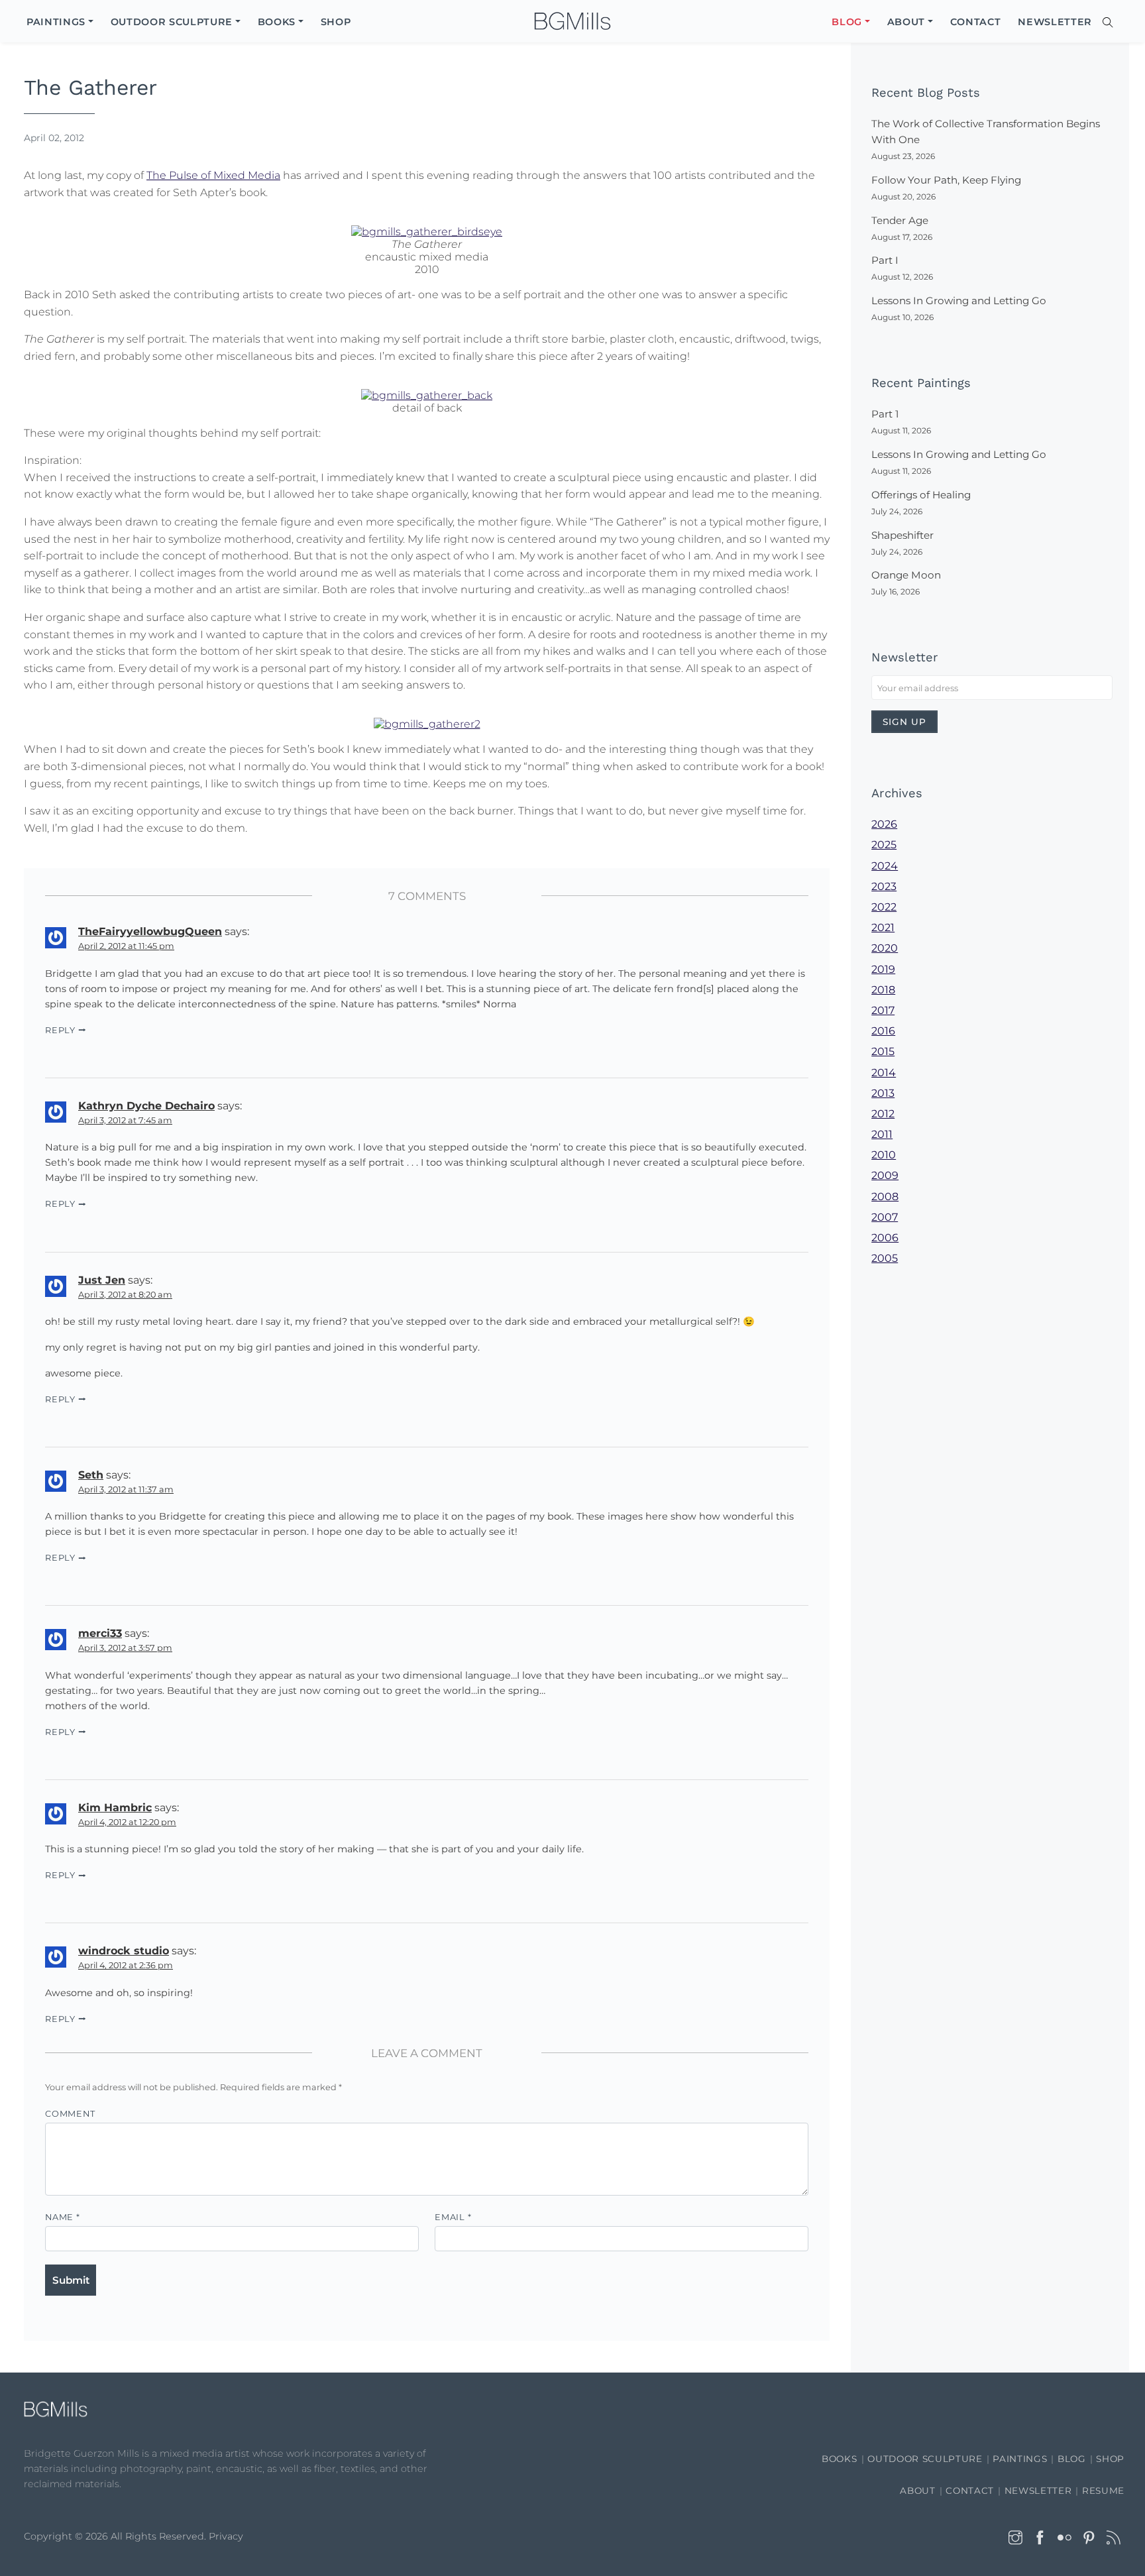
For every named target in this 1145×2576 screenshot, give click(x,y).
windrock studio (124, 1951)
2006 (885, 1238)
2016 (883, 1031)
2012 (883, 1114)
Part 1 (885, 414)
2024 (885, 866)
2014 (884, 1073)
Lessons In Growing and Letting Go (959, 301)
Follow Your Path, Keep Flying (946, 180)
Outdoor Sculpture (925, 2459)
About (917, 2491)
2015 (883, 1051)
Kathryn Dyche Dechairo (146, 1106)
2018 (883, 990)
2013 (883, 1093)
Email (453, 2217)
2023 (884, 886)
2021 (883, 927)
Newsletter (1038, 2491)
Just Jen (102, 1280)
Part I (885, 260)
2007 (885, 1217)
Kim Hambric (115, 1808)
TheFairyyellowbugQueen (150, 931)
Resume (1103, 2491)
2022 (884, 907)
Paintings (1020, 2459)
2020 (885, 948)
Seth (91, 1475)
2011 (882, 1134)
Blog (1072, 2459)
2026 (884, 824)
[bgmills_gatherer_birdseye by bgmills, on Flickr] (427, 231)
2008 (885, 1197)
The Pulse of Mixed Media (213, 175)
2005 (885, 1258)
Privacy (226, 2536)
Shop (1110, 2459)
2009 (885, 1175)
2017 (883, 1010)
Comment (70, 2114)
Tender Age (900, 220)
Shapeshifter (902, 535)
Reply (60, 1030)
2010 (884, 1155)
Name (63, 2217)
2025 (884, 845)
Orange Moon (906, 575)
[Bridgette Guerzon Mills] (572, 22)
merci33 (100, 1633)
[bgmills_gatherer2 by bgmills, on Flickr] (427, 723)
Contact (970, 2491)
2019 (883, 969)
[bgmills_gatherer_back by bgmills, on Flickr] (427, 394)
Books (839, 2459)
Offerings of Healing (921, 495)
